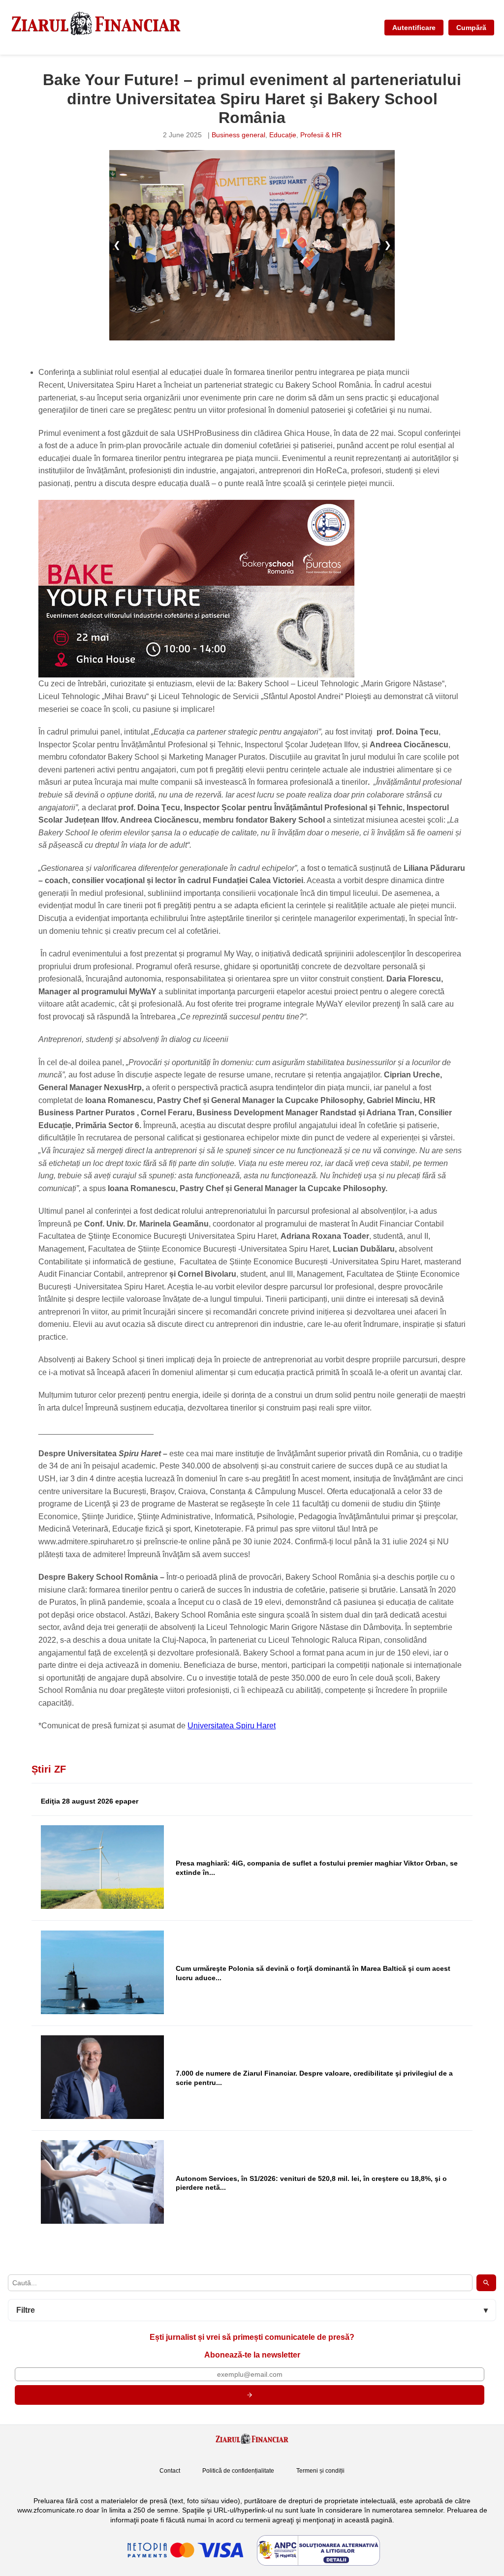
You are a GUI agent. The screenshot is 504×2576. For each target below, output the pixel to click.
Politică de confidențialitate (238, 2471)
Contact (170, 2471)
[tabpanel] (252, 245)
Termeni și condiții (320, 2471)
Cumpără (471, 28)
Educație (283, 135)
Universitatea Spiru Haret (232, 1726)
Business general (238, 135)
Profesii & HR (321, 135)
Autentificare (414, 28)
